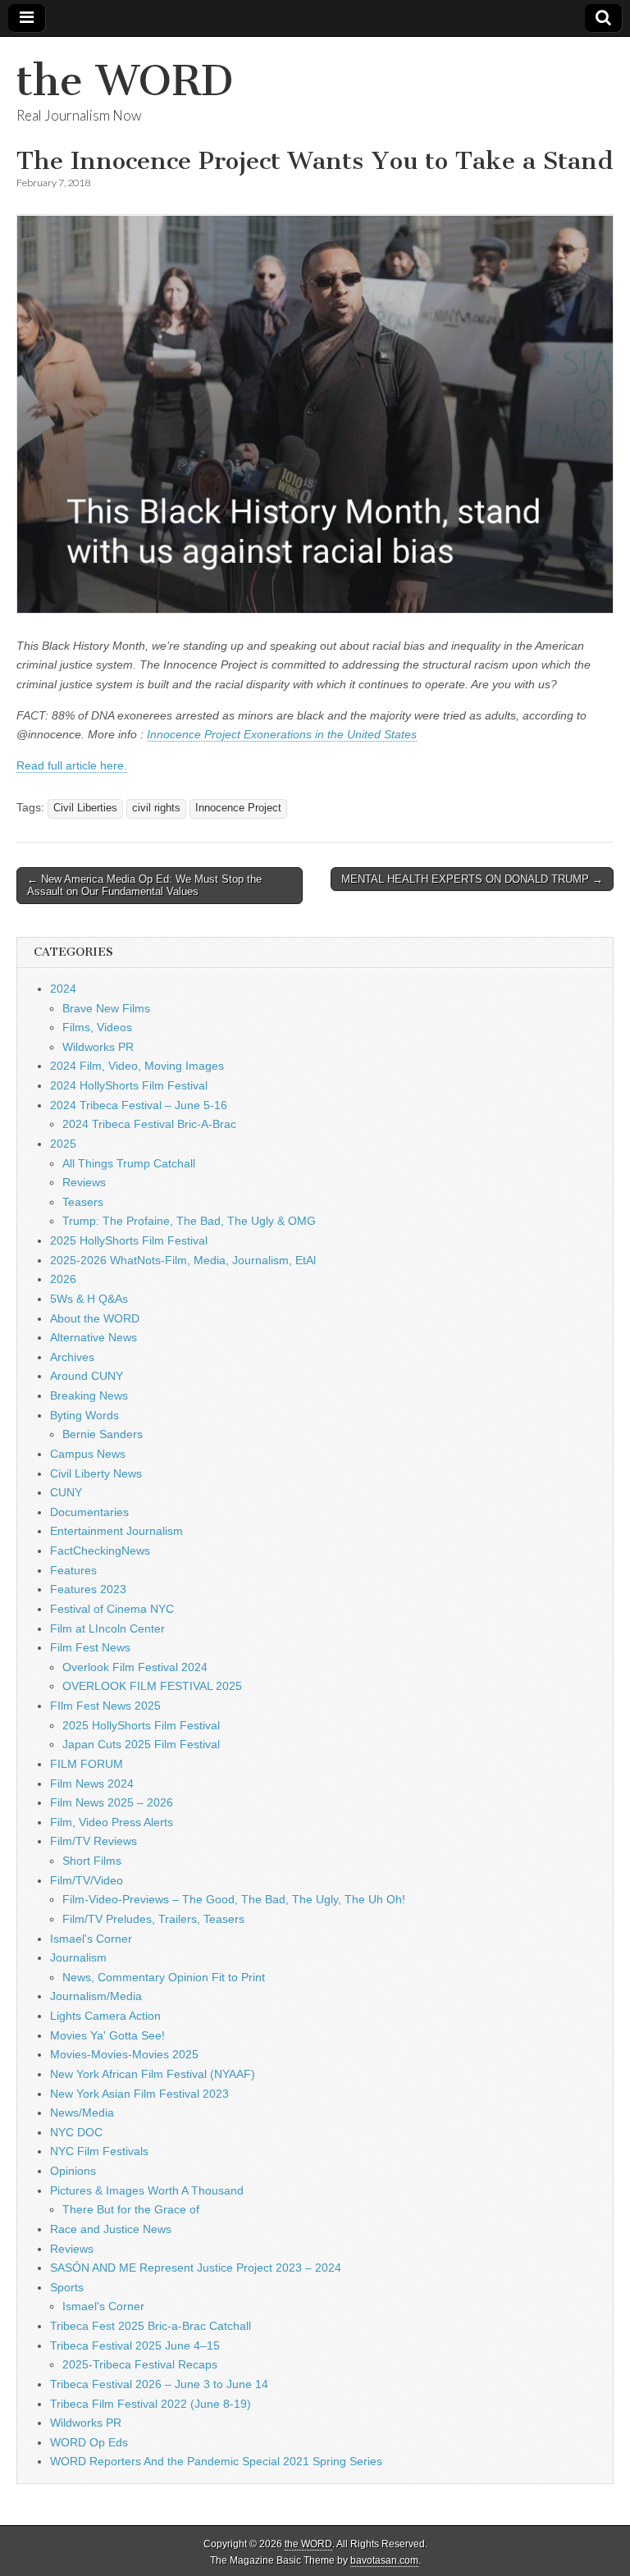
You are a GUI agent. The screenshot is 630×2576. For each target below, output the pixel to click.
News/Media (82, 2112)
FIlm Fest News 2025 (105, 1706)
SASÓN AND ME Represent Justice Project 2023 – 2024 (196, 2268)
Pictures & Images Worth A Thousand (147, 2190)
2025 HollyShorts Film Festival (129, 1240)
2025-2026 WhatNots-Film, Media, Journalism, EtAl (183, 1260)
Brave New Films (106, 1008)
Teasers (83, 1202)
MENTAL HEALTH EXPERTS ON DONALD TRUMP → (472, 879)
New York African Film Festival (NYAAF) (153, 2074)
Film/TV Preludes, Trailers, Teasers (153, 1919)
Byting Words (84, 1415)
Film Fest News (90, 1647)
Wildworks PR (98, 1047)
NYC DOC (76, 2132)
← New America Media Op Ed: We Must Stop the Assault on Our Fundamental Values (144, 886)
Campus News (88, 1454)
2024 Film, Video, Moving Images (137, 1066)
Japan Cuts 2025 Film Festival (141, 1744)
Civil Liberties (85, 808)
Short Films (92, 1861)
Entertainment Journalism (116, 1531)
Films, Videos (97, 1027)
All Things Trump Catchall (129, 1163)
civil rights (156, 808)
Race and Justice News (111, 2229)
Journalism (78, 1957)
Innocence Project (238, 808)
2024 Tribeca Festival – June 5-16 (139, 1105)
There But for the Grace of (131, 2209)
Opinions (73, 2171)
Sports (67, 2287)
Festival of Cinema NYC (112, 1609)
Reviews (84, 1182)
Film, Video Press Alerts (112, 1822)
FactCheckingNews (100, 1551)
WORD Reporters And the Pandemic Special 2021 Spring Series (216, 2461)
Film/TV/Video (87, 1880)
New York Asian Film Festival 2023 (139, 2094)
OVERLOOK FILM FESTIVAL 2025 (152, 1686)
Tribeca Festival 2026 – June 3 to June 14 (159, 2384)
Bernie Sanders (103, 1434)
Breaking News (89, 1395)
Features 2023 (88, 1589)
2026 (63, 1279)
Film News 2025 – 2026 (112, 1802)
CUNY (66, 1492)
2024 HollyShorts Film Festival (129, 1085)
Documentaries (89, 1512)
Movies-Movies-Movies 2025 (124, 2054)
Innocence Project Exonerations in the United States (282, 734)
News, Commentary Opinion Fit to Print (164, 1977)
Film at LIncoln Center (107, 1628)
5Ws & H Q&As (89, 1299)
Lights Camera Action (105, 2016)
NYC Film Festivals (99, 2151)
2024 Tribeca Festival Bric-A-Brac (149, 1124)
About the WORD (95, 1318)
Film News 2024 (92, 1784)
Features (73, 1570)
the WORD (125, 81)
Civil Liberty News (96, 1473)
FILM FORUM (87, 1764)
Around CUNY (87, 1376)
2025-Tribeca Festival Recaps (140, 2364)
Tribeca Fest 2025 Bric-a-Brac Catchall (151, 2326)
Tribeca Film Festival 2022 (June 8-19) (151, 2404)
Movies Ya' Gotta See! (107, 2035)
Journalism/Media (96, 1996)
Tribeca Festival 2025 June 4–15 (135, 2345)
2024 (63, 989)
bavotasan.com (384, 2560)
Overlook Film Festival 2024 (135, 1667)
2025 (63, 1144)
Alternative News (94, 1337)
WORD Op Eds (89, 2442)
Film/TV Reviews (94, 1841)
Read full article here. (72, 765)
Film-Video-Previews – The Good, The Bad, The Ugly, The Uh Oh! (234, 1899)
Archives (72, 1357)
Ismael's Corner (91, 1939)
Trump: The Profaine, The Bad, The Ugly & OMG (189, 1221)
